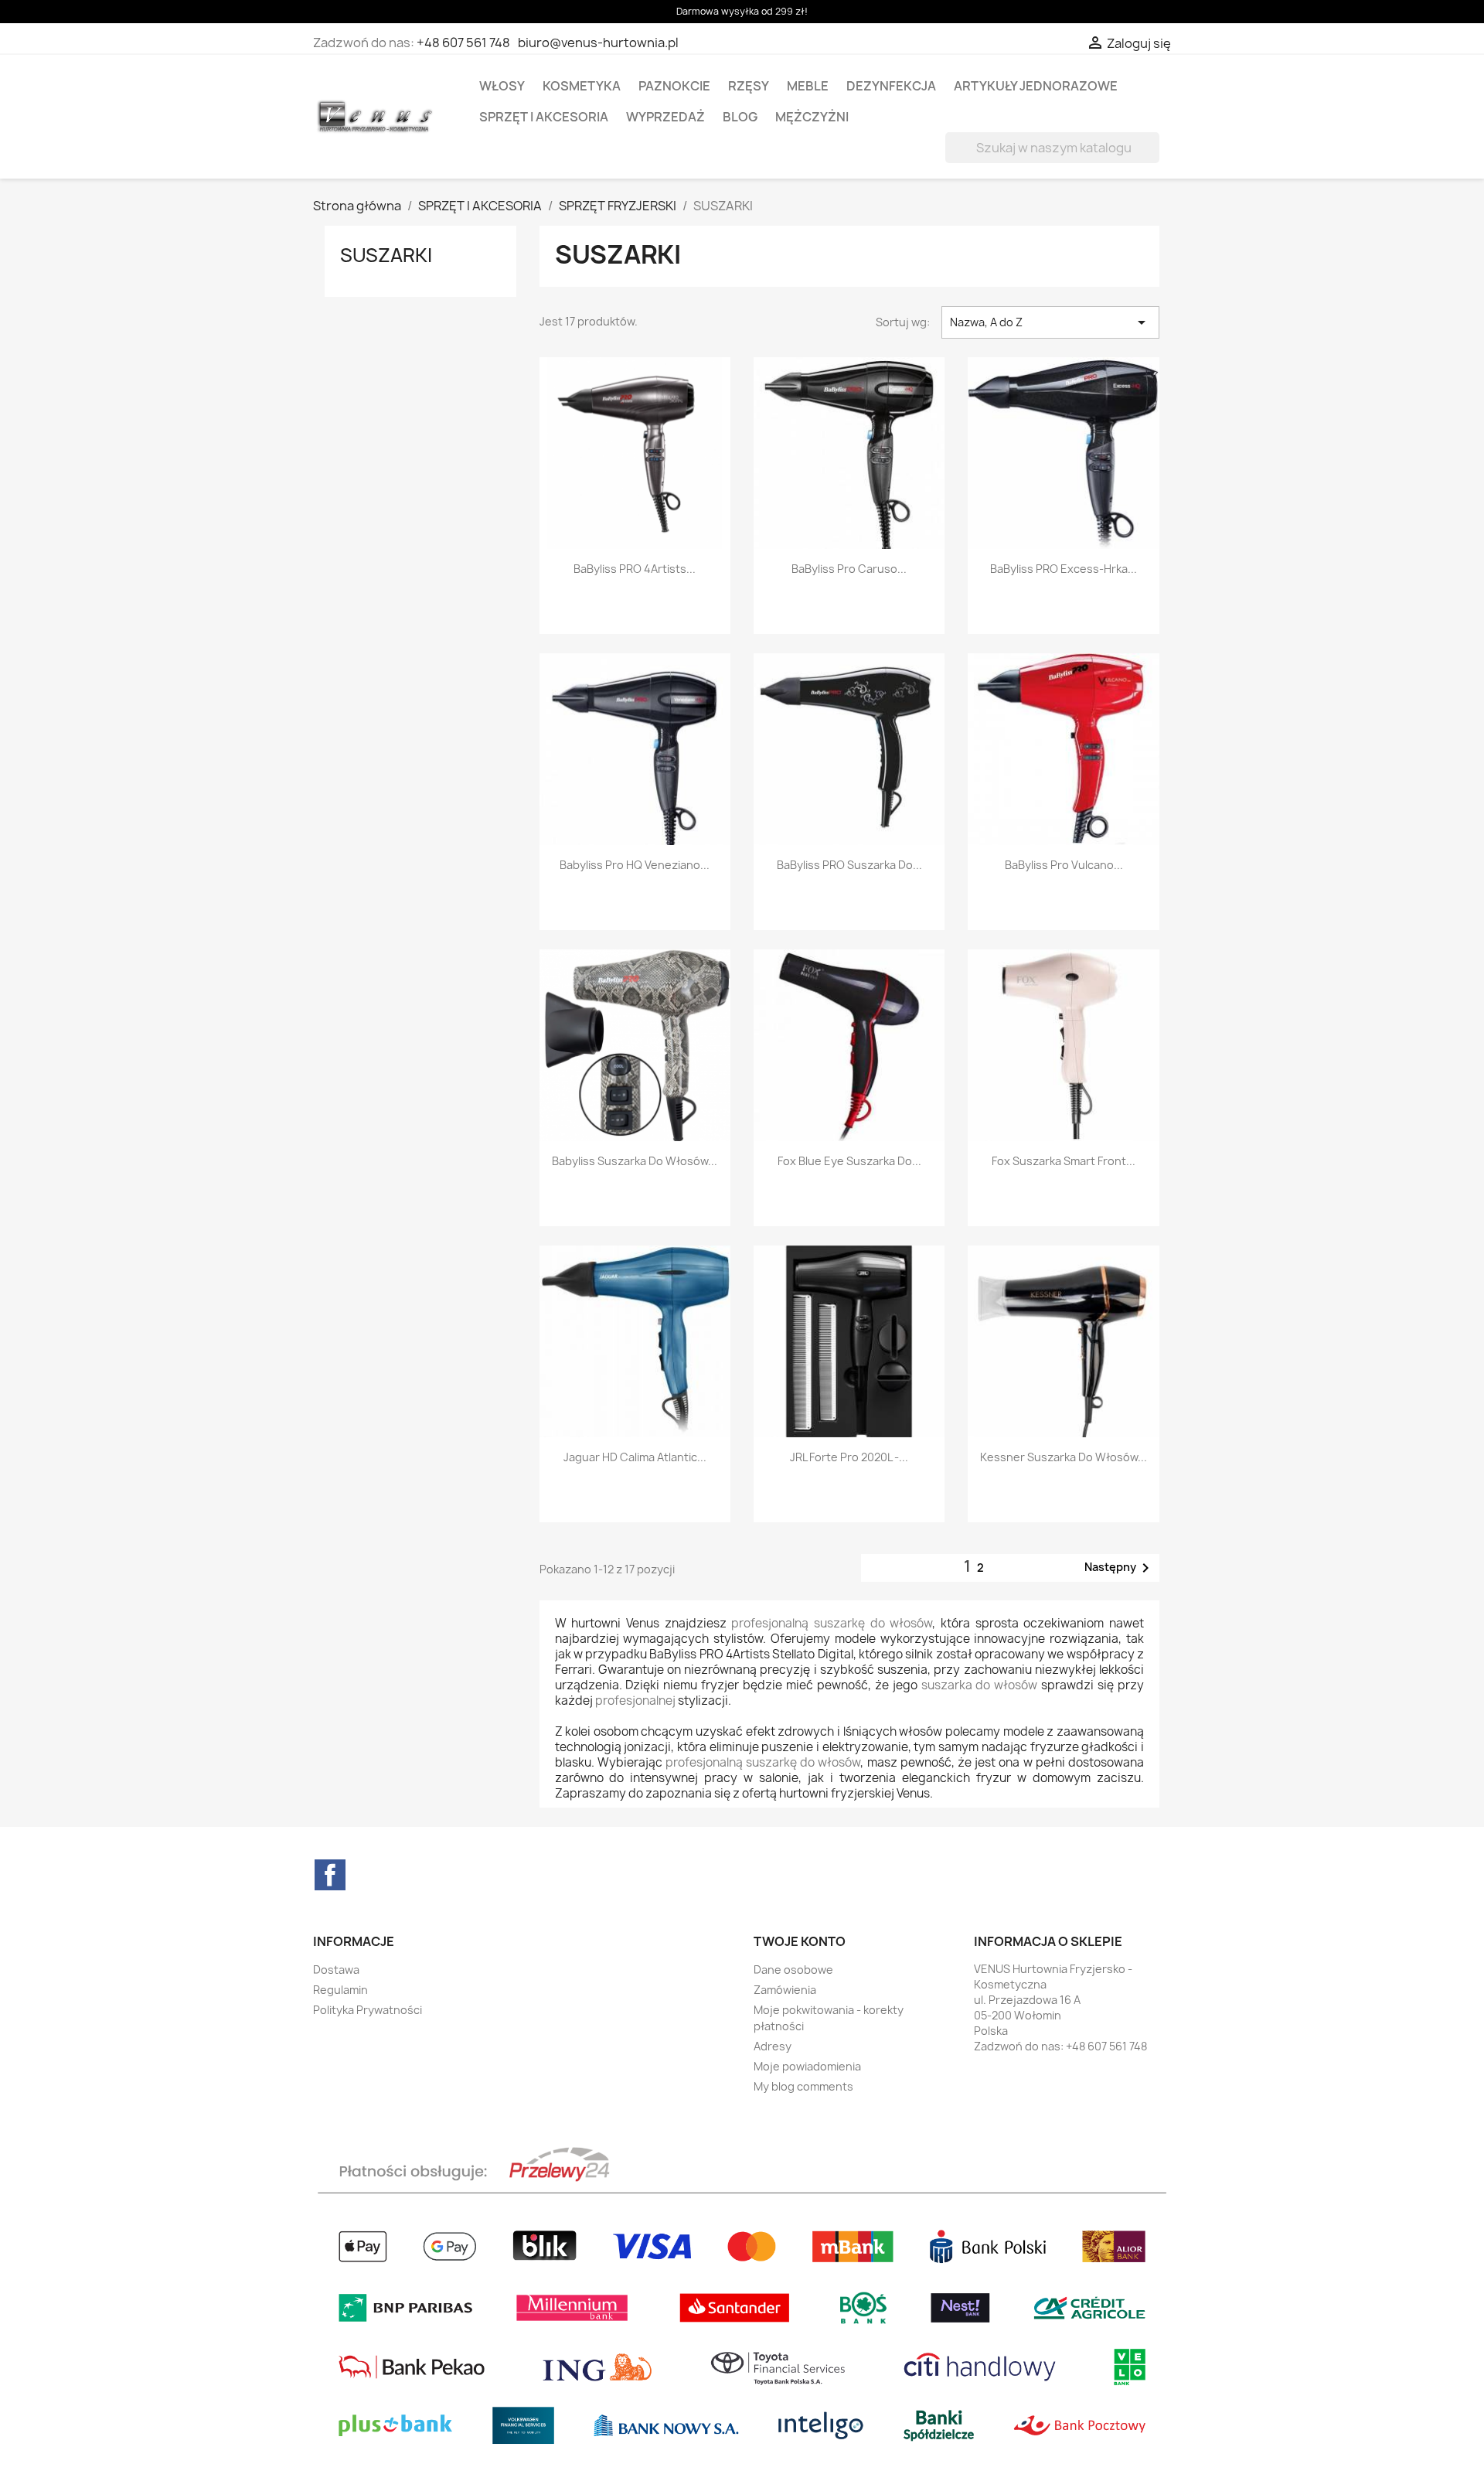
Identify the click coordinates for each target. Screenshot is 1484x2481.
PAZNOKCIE (674, 86)
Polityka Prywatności (368, 2010)
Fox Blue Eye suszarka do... (849, 1161)
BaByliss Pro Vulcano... (1064, 865)
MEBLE (808, 86)
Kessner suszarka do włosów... (1064, 1457)
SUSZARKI (386, 255)
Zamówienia (785, 1990)
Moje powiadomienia (807, 2066)
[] (1153, 158)
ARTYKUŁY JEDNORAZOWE (1036, 86)
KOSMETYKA (582, 86)
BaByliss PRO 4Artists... (635, 569)
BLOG (740, 117)
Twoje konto (800, 1941)
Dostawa (336, 1970)
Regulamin (340, 1990)
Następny (1120, 1568)
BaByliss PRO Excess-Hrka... (1064, 569)
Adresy (773, 2046)
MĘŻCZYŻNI (812, 117)
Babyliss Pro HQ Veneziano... (635, 865)
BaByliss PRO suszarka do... (849, 865)
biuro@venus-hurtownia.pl (598, 43)
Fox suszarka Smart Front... (1064, 1161)
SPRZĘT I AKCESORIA (544, 117)
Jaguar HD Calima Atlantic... (635, 1457)
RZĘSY (749, 86)
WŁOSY (502, 86)
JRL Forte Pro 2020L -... (849, 1457)
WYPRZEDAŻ (665, 117)
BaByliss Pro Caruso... (849, 569)
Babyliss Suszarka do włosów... (635, 1161)
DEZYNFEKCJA (891, 86)
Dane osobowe (793, 1970)
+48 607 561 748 (463, 43)
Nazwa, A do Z (1050, 322)
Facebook (330, 1875)
